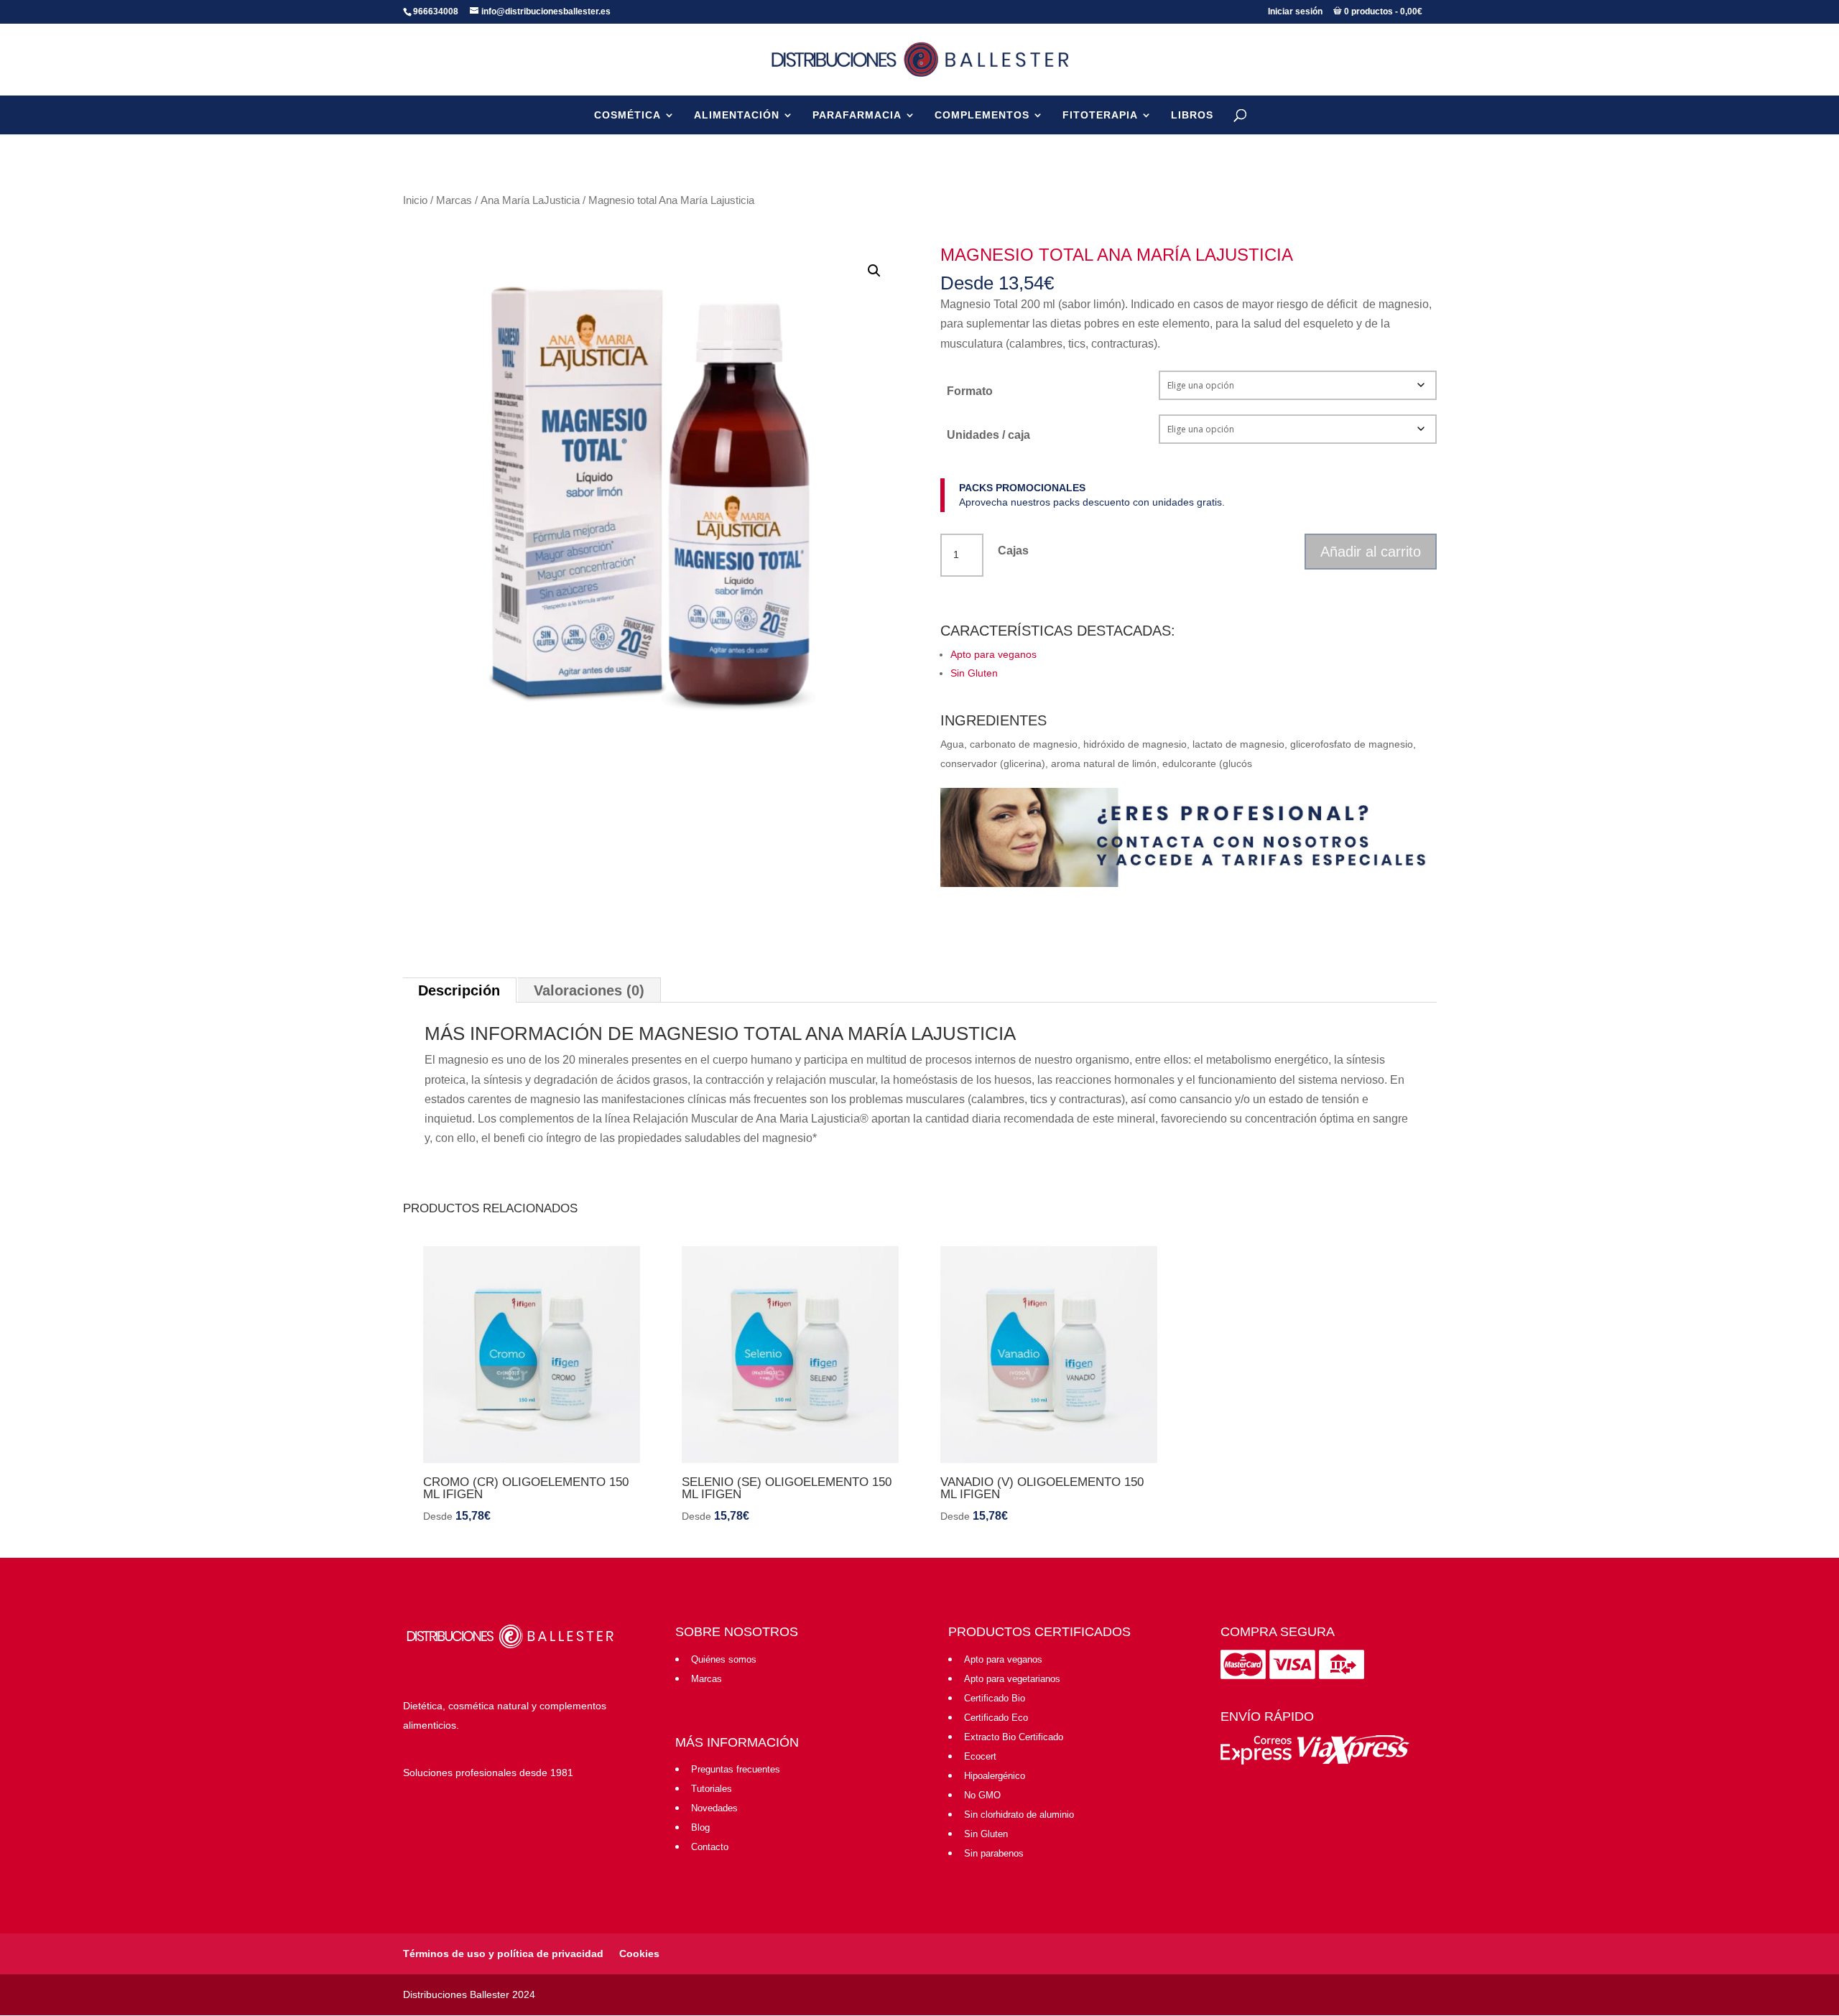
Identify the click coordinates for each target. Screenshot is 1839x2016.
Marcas (454, 200)
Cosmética (627, 115)
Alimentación (737, 115)
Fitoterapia (1100, 115)
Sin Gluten (974, 673)
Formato (970, 391)
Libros (1192, 115)
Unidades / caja (988, 435)
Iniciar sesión (1295, 11)
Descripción (459, 990)
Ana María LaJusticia (530, 200)
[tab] (459, 990)
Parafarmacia (857, 115)
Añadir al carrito (1371, 552)
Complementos (982, 115)
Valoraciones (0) (589, 990)
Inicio (415, 200)
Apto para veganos (993, 654)
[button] (874, 271)
